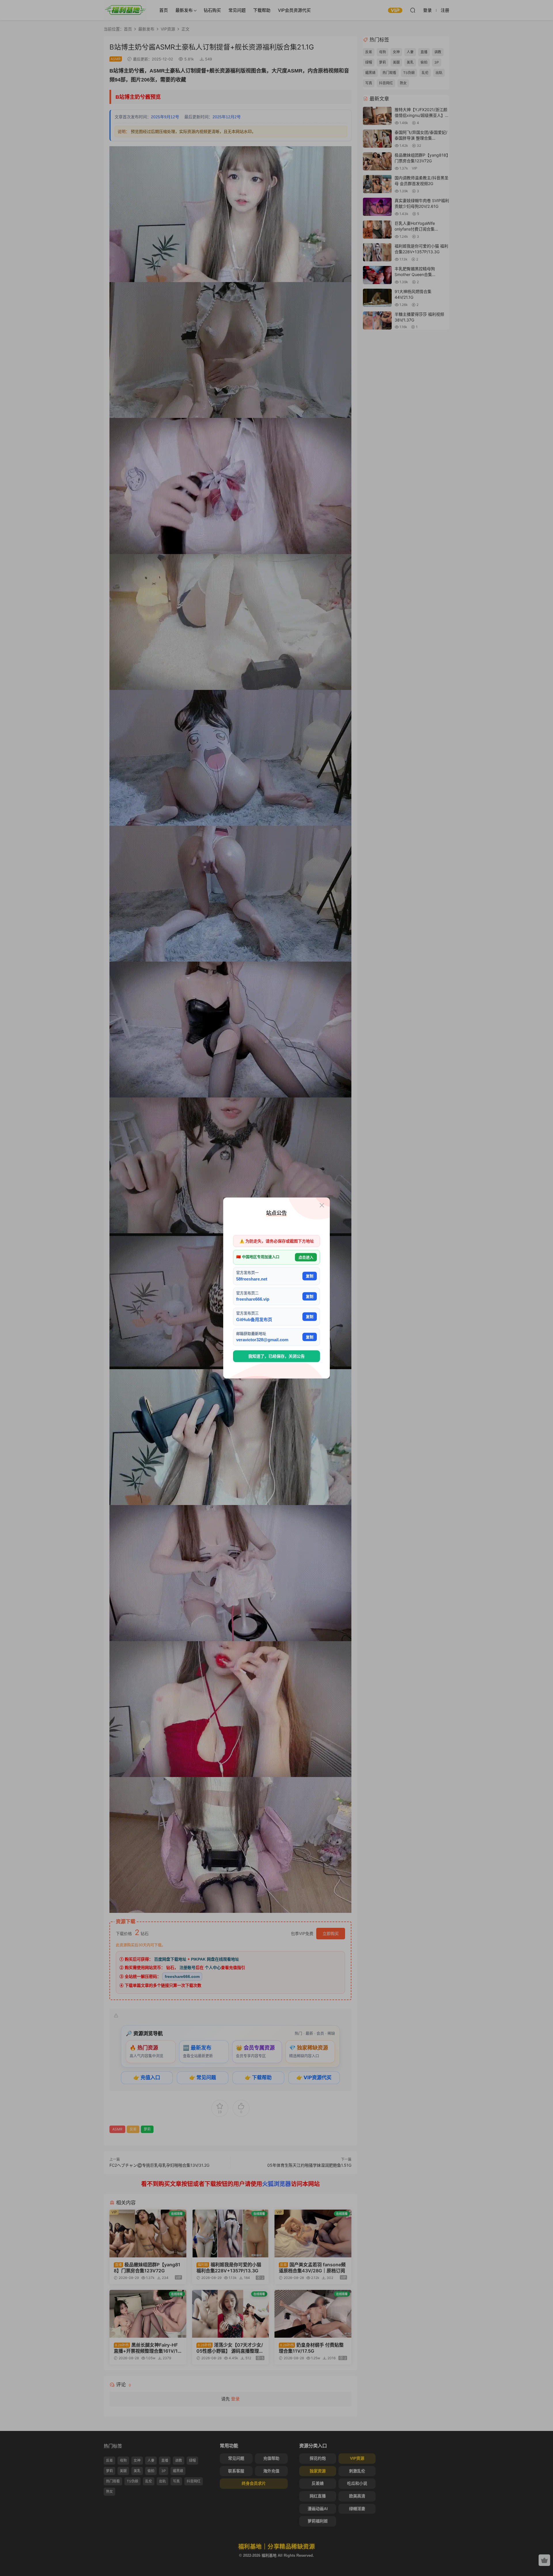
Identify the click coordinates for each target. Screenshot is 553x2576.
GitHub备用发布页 (254, 1319)
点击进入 (306, 1257)
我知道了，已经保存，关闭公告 (276, 1356)
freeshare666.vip (253, 1299)
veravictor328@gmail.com (262, 1340)
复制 (310, 1276)
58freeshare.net (252, 1279)
